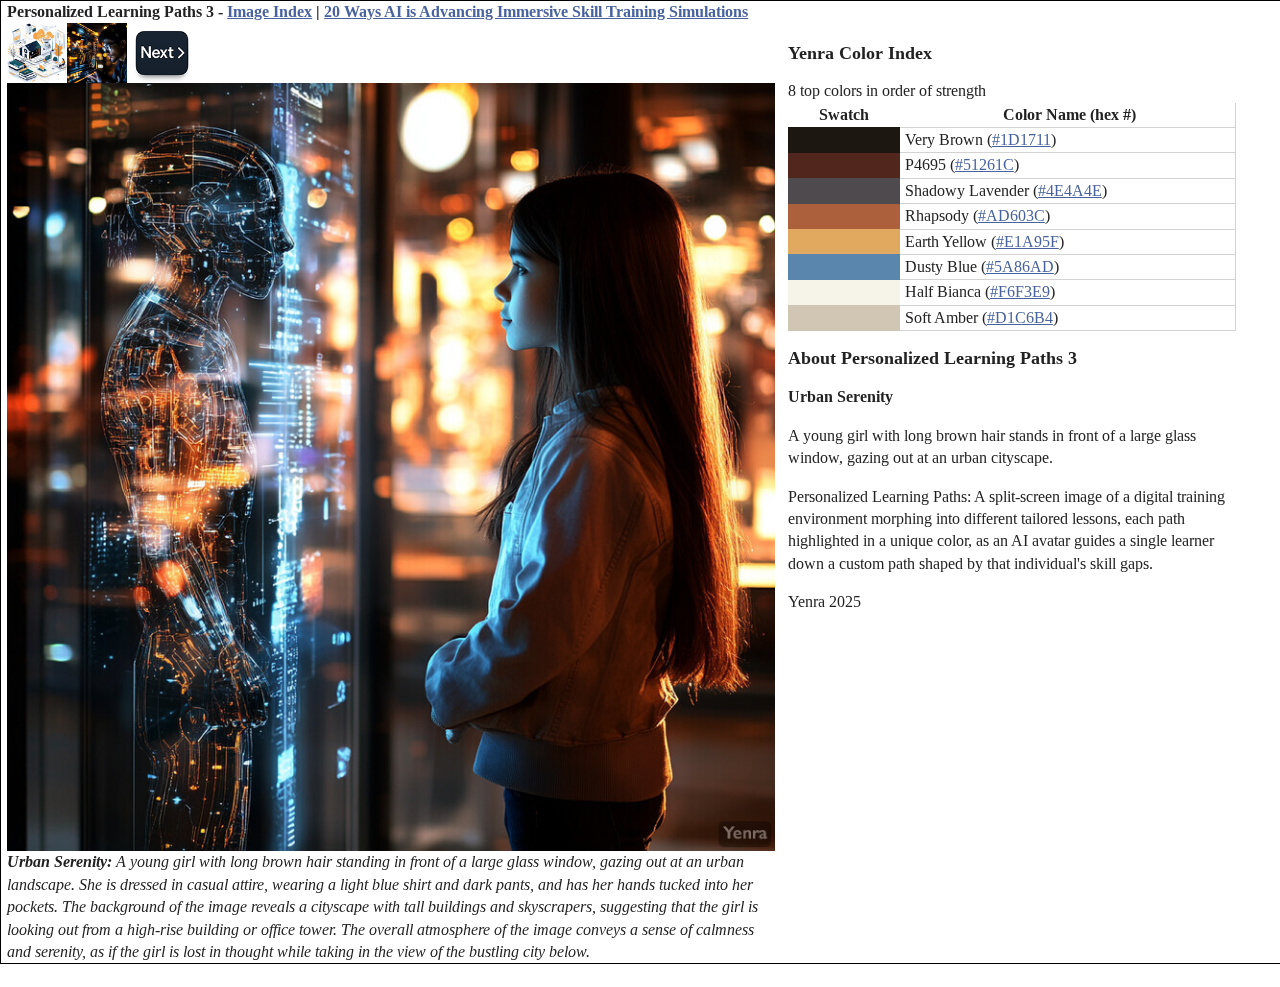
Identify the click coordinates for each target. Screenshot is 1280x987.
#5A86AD (1020, 266)
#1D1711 (1021, 139)
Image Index (269, 11)
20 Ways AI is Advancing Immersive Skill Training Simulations (536, 11)
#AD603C (1011, 215)
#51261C (984, 164)
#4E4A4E (1070, 190)
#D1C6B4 (1020, 317)
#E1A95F (1027, 241)
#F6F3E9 (1020, 291)
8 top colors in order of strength (887, 90)
